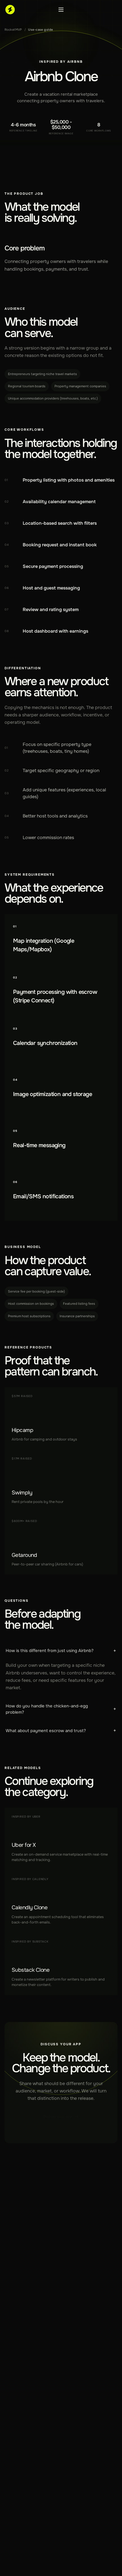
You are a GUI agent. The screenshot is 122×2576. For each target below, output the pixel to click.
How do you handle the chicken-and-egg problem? (61, 1709)
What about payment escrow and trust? (61, 1731)
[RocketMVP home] (10, 10)
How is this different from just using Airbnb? (61, 1651)
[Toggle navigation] (61, 10)
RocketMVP (13, 30)
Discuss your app (58, 2117)
